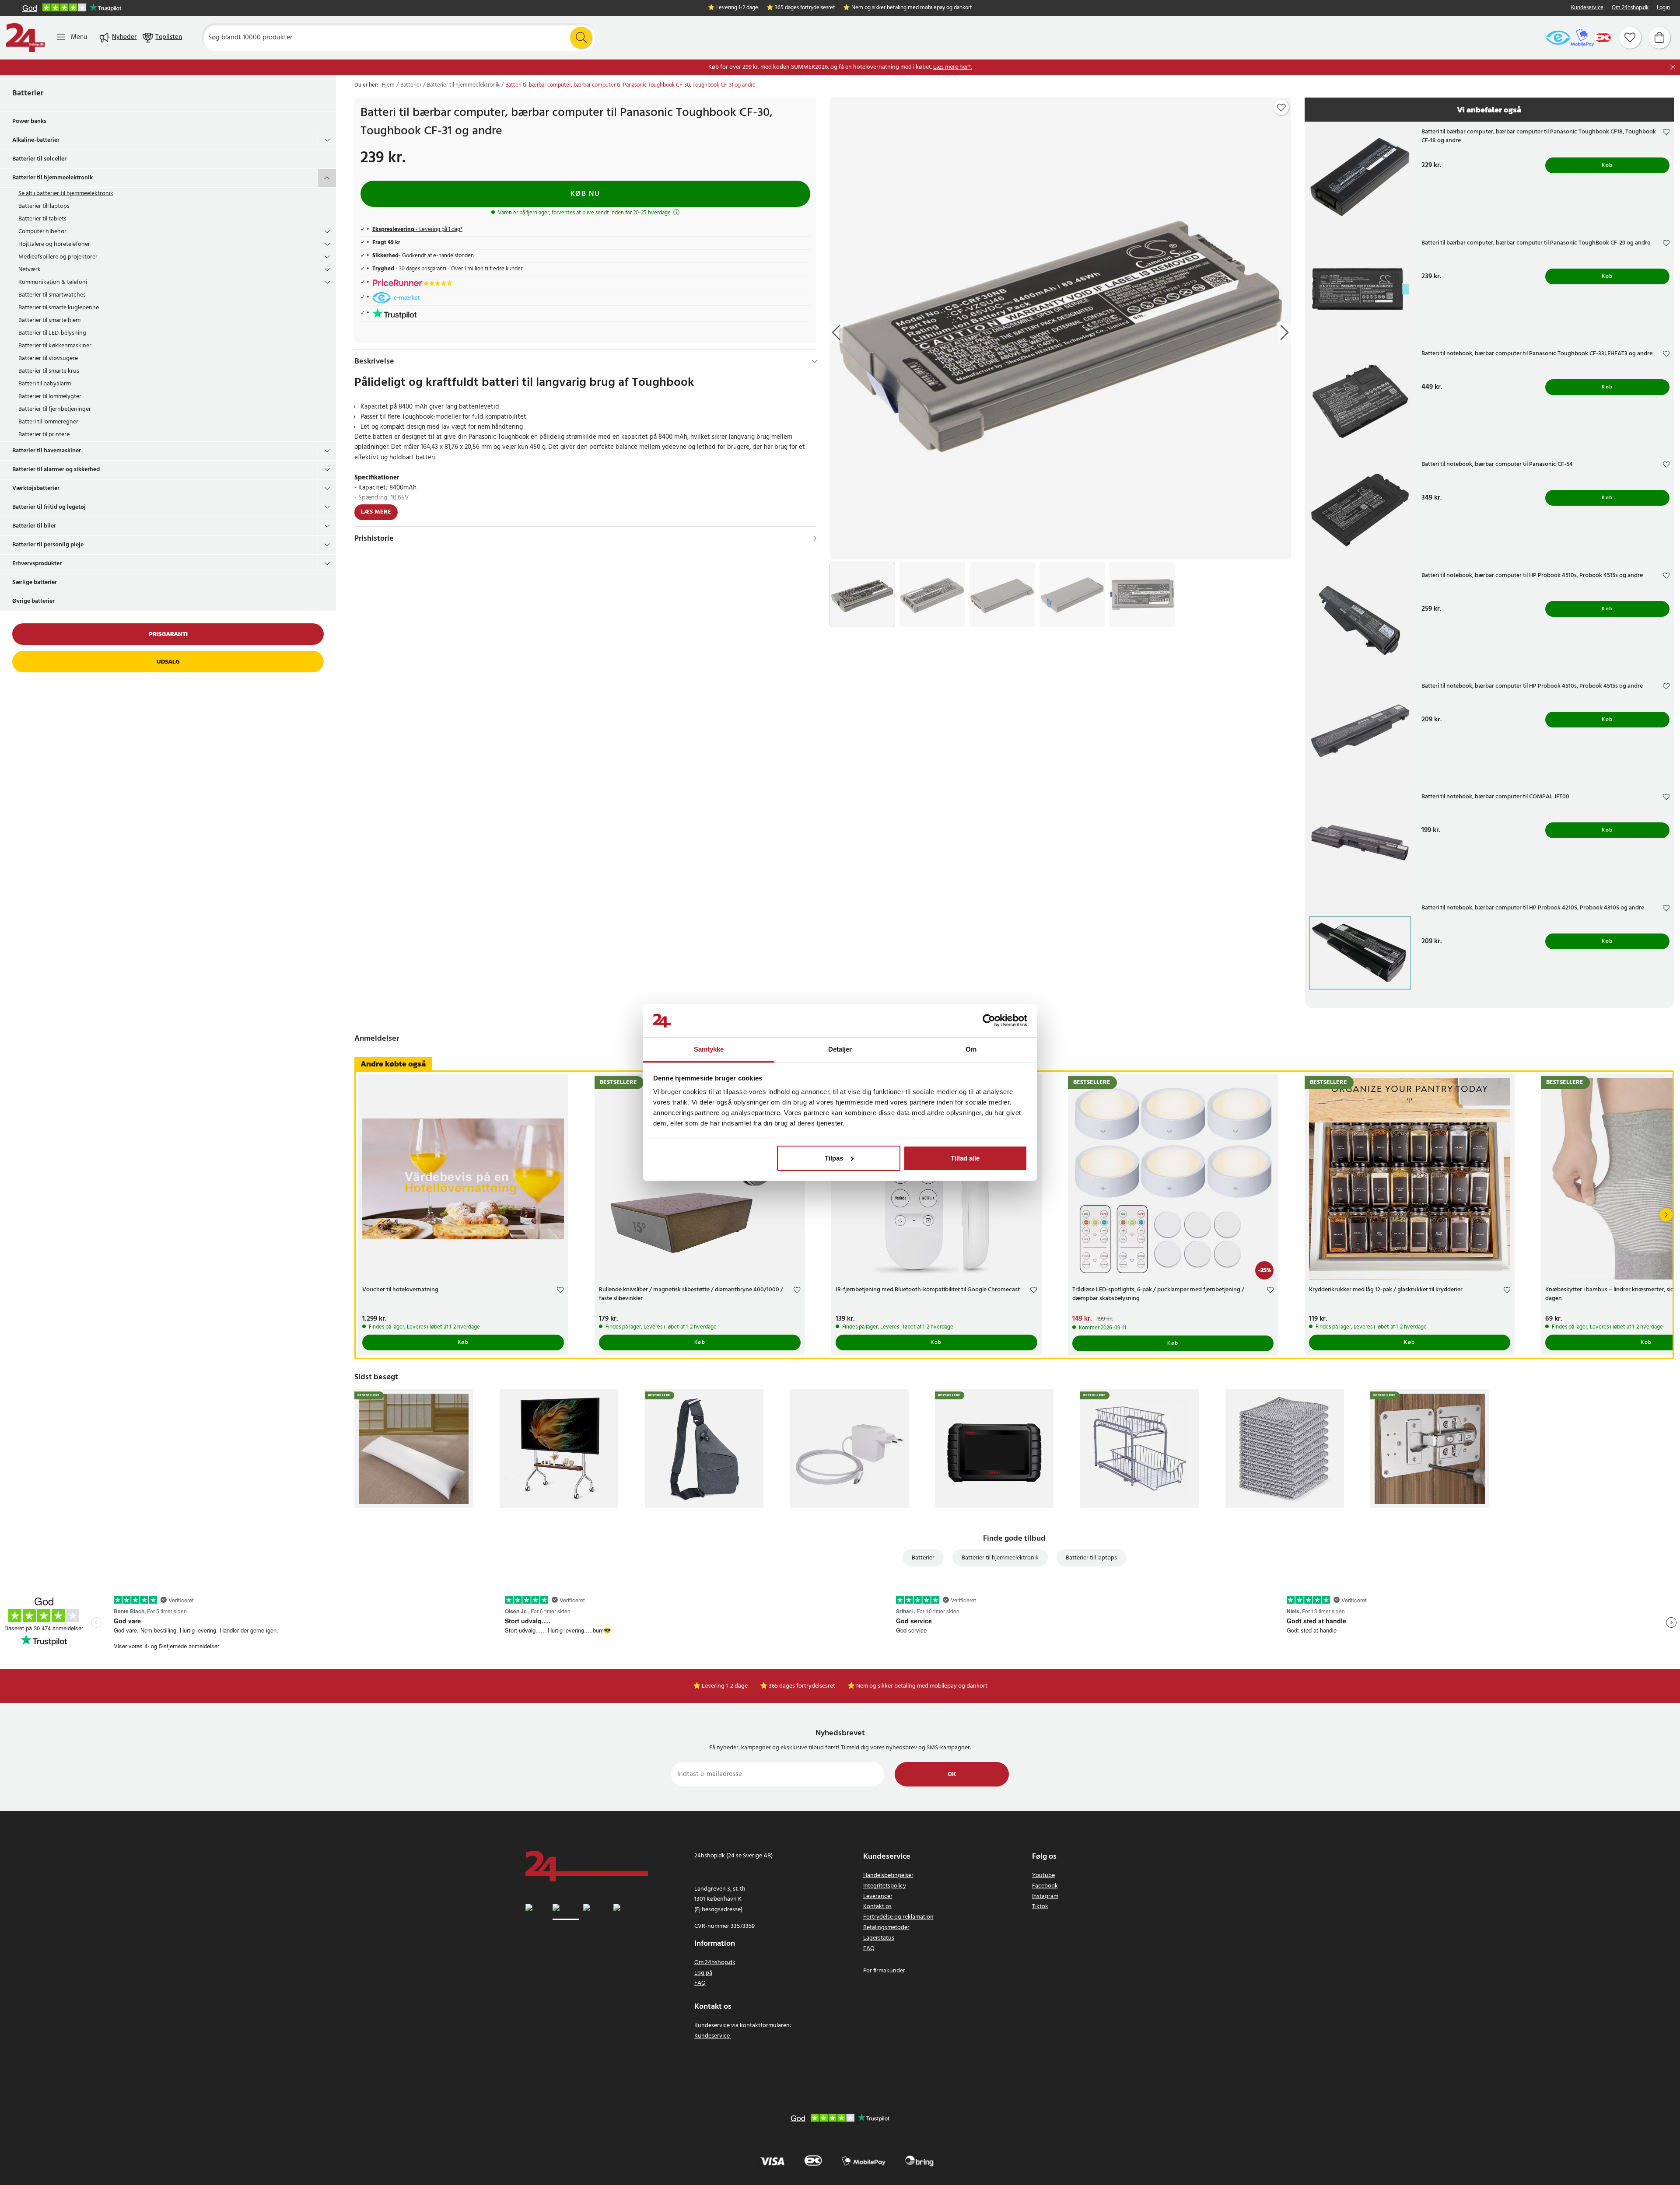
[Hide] (815, 361)
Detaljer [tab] (840, 1049)
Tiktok (1040, 1907)
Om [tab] (971, 1049)
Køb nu (585, 194)
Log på (703, 1973)
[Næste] (1666, 1215)
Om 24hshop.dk (1630, 8)
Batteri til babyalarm (45, 384)
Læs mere (376, 512)
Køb (1607, 165)
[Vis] (815, 538)
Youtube (1043, 1876)
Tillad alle (965, 1158)
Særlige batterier (35, 582)
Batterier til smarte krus (49, 371)
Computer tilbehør (42, 232)
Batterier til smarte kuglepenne (59, 308)
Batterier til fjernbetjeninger (55, 409)
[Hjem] (25, 38)
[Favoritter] (1630, 38)
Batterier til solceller (39, 159)
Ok (952, 1774)
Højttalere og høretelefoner (54, 244)
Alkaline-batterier (36, 140)
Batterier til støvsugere (48, 358)
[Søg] (581, 38)
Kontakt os (877, 1907)
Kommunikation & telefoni (53, 282)
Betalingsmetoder (886, 1928)
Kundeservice (1587, 8)
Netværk (30, 270)
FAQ (700, 1983)
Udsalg (168, 662)
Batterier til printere (44, 435)
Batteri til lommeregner (48, 422)
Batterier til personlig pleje (48, 545)
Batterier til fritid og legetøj (49, 507)
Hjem (388, 85)
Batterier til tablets (42, 219)
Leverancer (878, 1897)
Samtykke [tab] (709, 1049)
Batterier (28, 93)
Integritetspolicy (885, 1886)
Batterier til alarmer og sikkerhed (56, 470)
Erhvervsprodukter (37, 564)
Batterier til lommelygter (50, 397)
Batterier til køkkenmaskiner (55, 346)
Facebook (1045, 1886)
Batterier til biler (34, 526)
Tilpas (834, 1158)
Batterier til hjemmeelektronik (52, 178)
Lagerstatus (879, 1938)
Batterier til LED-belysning (52, 333)
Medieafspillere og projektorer (58, 257)
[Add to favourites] (1281, 108)
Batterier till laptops (44, 206)
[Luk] (1673, 67)
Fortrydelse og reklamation (898, 1917)
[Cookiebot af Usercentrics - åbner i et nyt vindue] (989, 1021)
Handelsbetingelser (888, 1876)
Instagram (1045, 1897)
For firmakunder (884, 1971)
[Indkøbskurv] (1659, 38)
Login (1663, 8)
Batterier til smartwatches (52, 295)
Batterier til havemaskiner (47, 451)
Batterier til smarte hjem (49, 320)
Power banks (29, 121)
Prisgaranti (168, 634)
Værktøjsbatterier (36, 488)
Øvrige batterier (33, 601)
